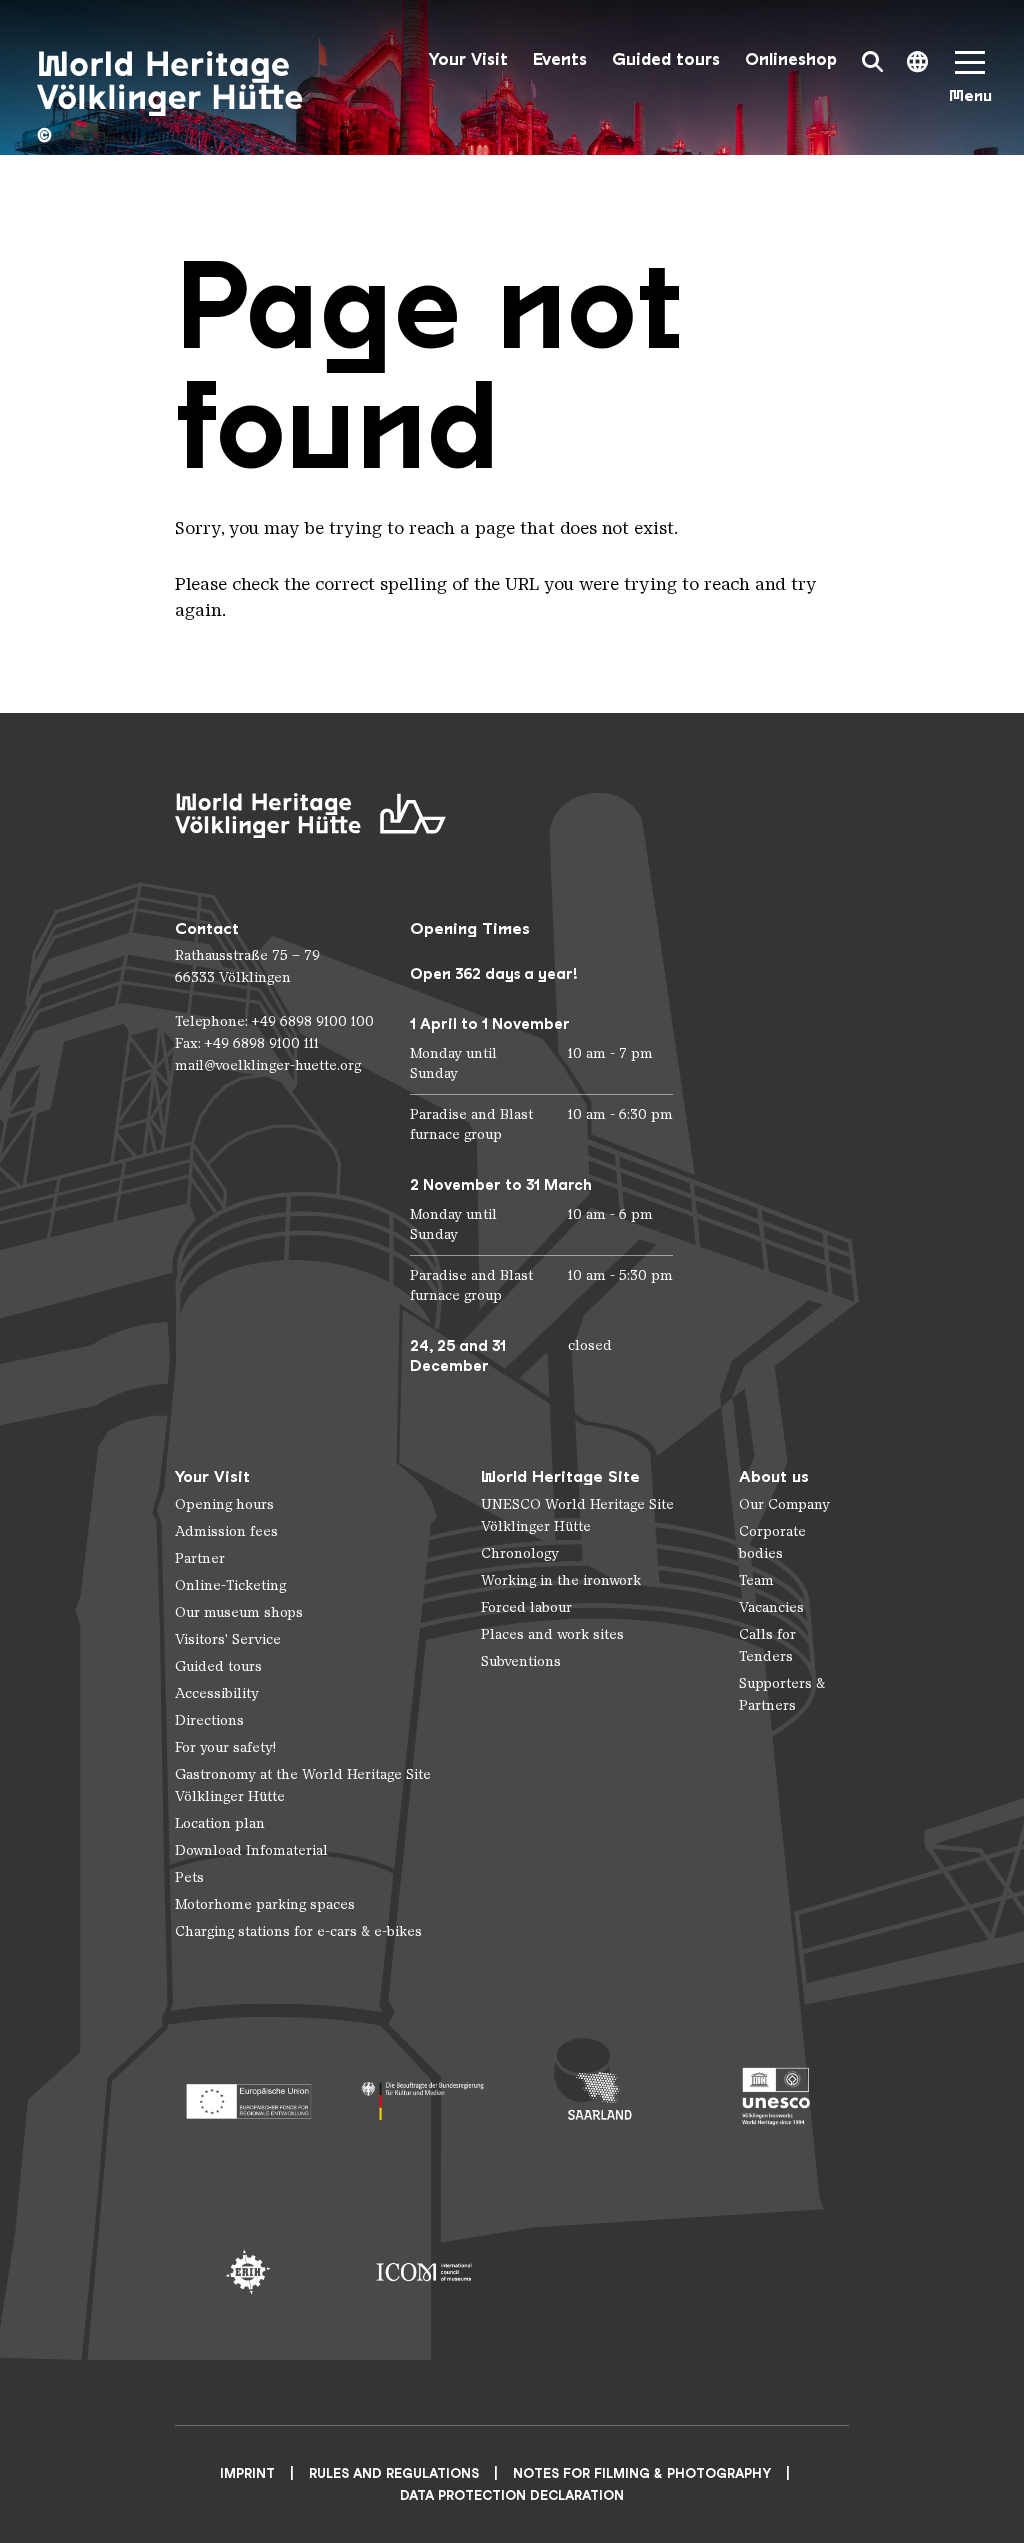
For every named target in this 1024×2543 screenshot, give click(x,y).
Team (756, 1580)
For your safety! (225, 1747)
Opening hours (224, 1504)
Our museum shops (239, 1612)
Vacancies (771, 1607)
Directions (209, 1720)
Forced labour (526, 1607)
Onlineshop (791, 59)
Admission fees (226, 1531)
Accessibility (217, 1693)
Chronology (520, 1553)
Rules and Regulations (394, 2473)
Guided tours (666, 59)
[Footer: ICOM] (424, 2272)
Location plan (220, 1823)
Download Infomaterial (251, 1850)
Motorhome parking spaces (265, 1904)
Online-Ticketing (230, 1585)
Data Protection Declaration (512, 2495)
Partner (200, 1558)
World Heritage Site (560, 1476)
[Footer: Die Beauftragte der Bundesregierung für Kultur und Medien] (424, 2096)
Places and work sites (552, 1634)
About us (774, 1476)
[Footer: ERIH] (248, 2272)
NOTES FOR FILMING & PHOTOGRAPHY (642, 2473)
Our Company (784, 1504)
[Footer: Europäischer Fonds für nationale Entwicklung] (248, 2096)
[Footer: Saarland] (600, 2096)
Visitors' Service (228, 1639)
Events (560, 59)
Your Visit (468, 59)
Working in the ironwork (561, 1580)
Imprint (247, 2473)
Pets (189, 1877)
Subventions (521, 1661)
